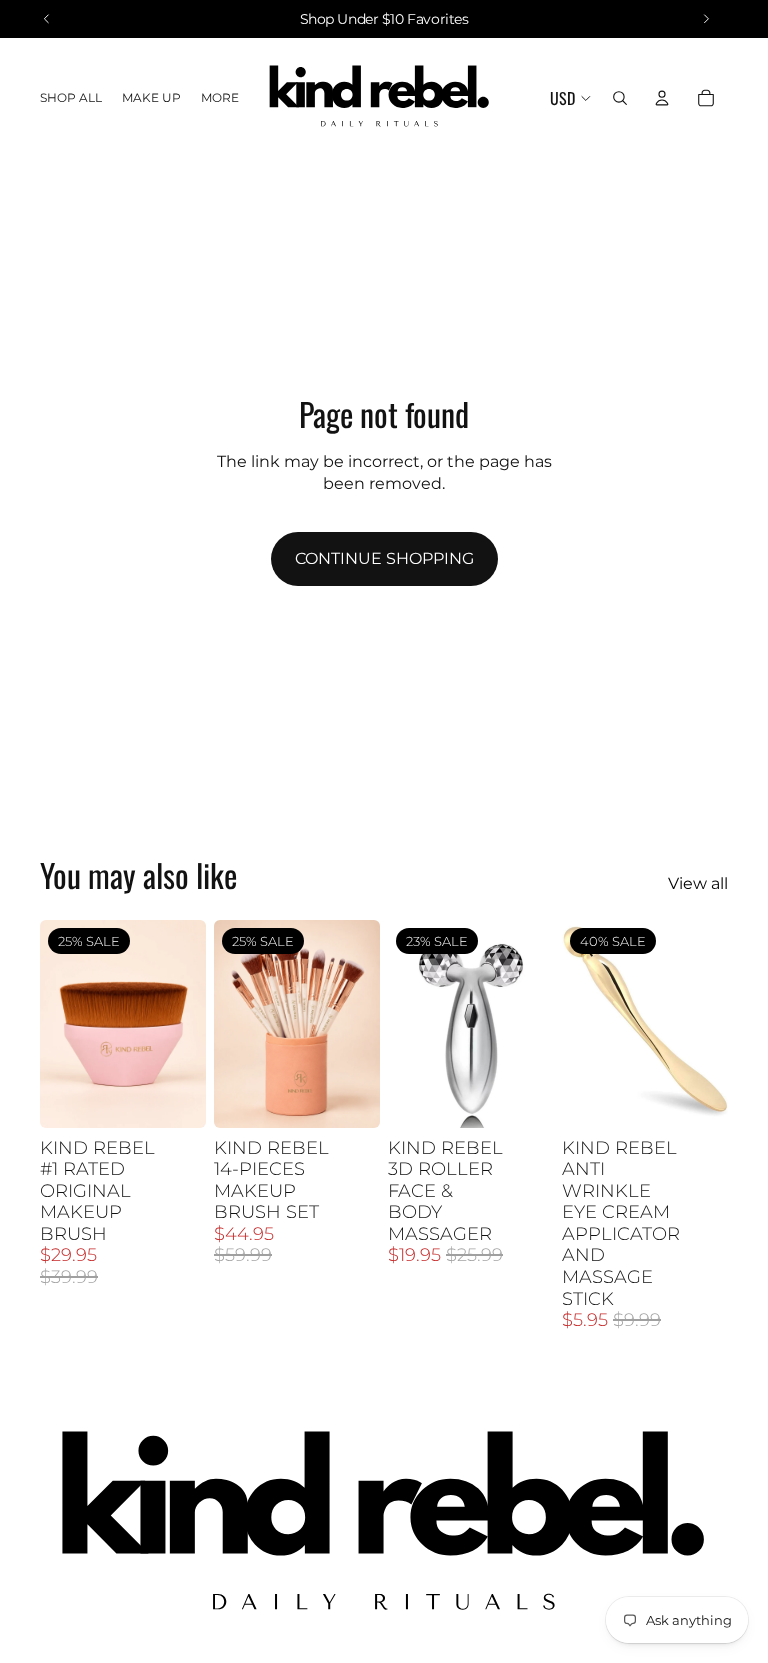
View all (698, 883)
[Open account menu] (662, 98)
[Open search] (620, 98)
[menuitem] (220, 98)
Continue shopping (384, 558)
